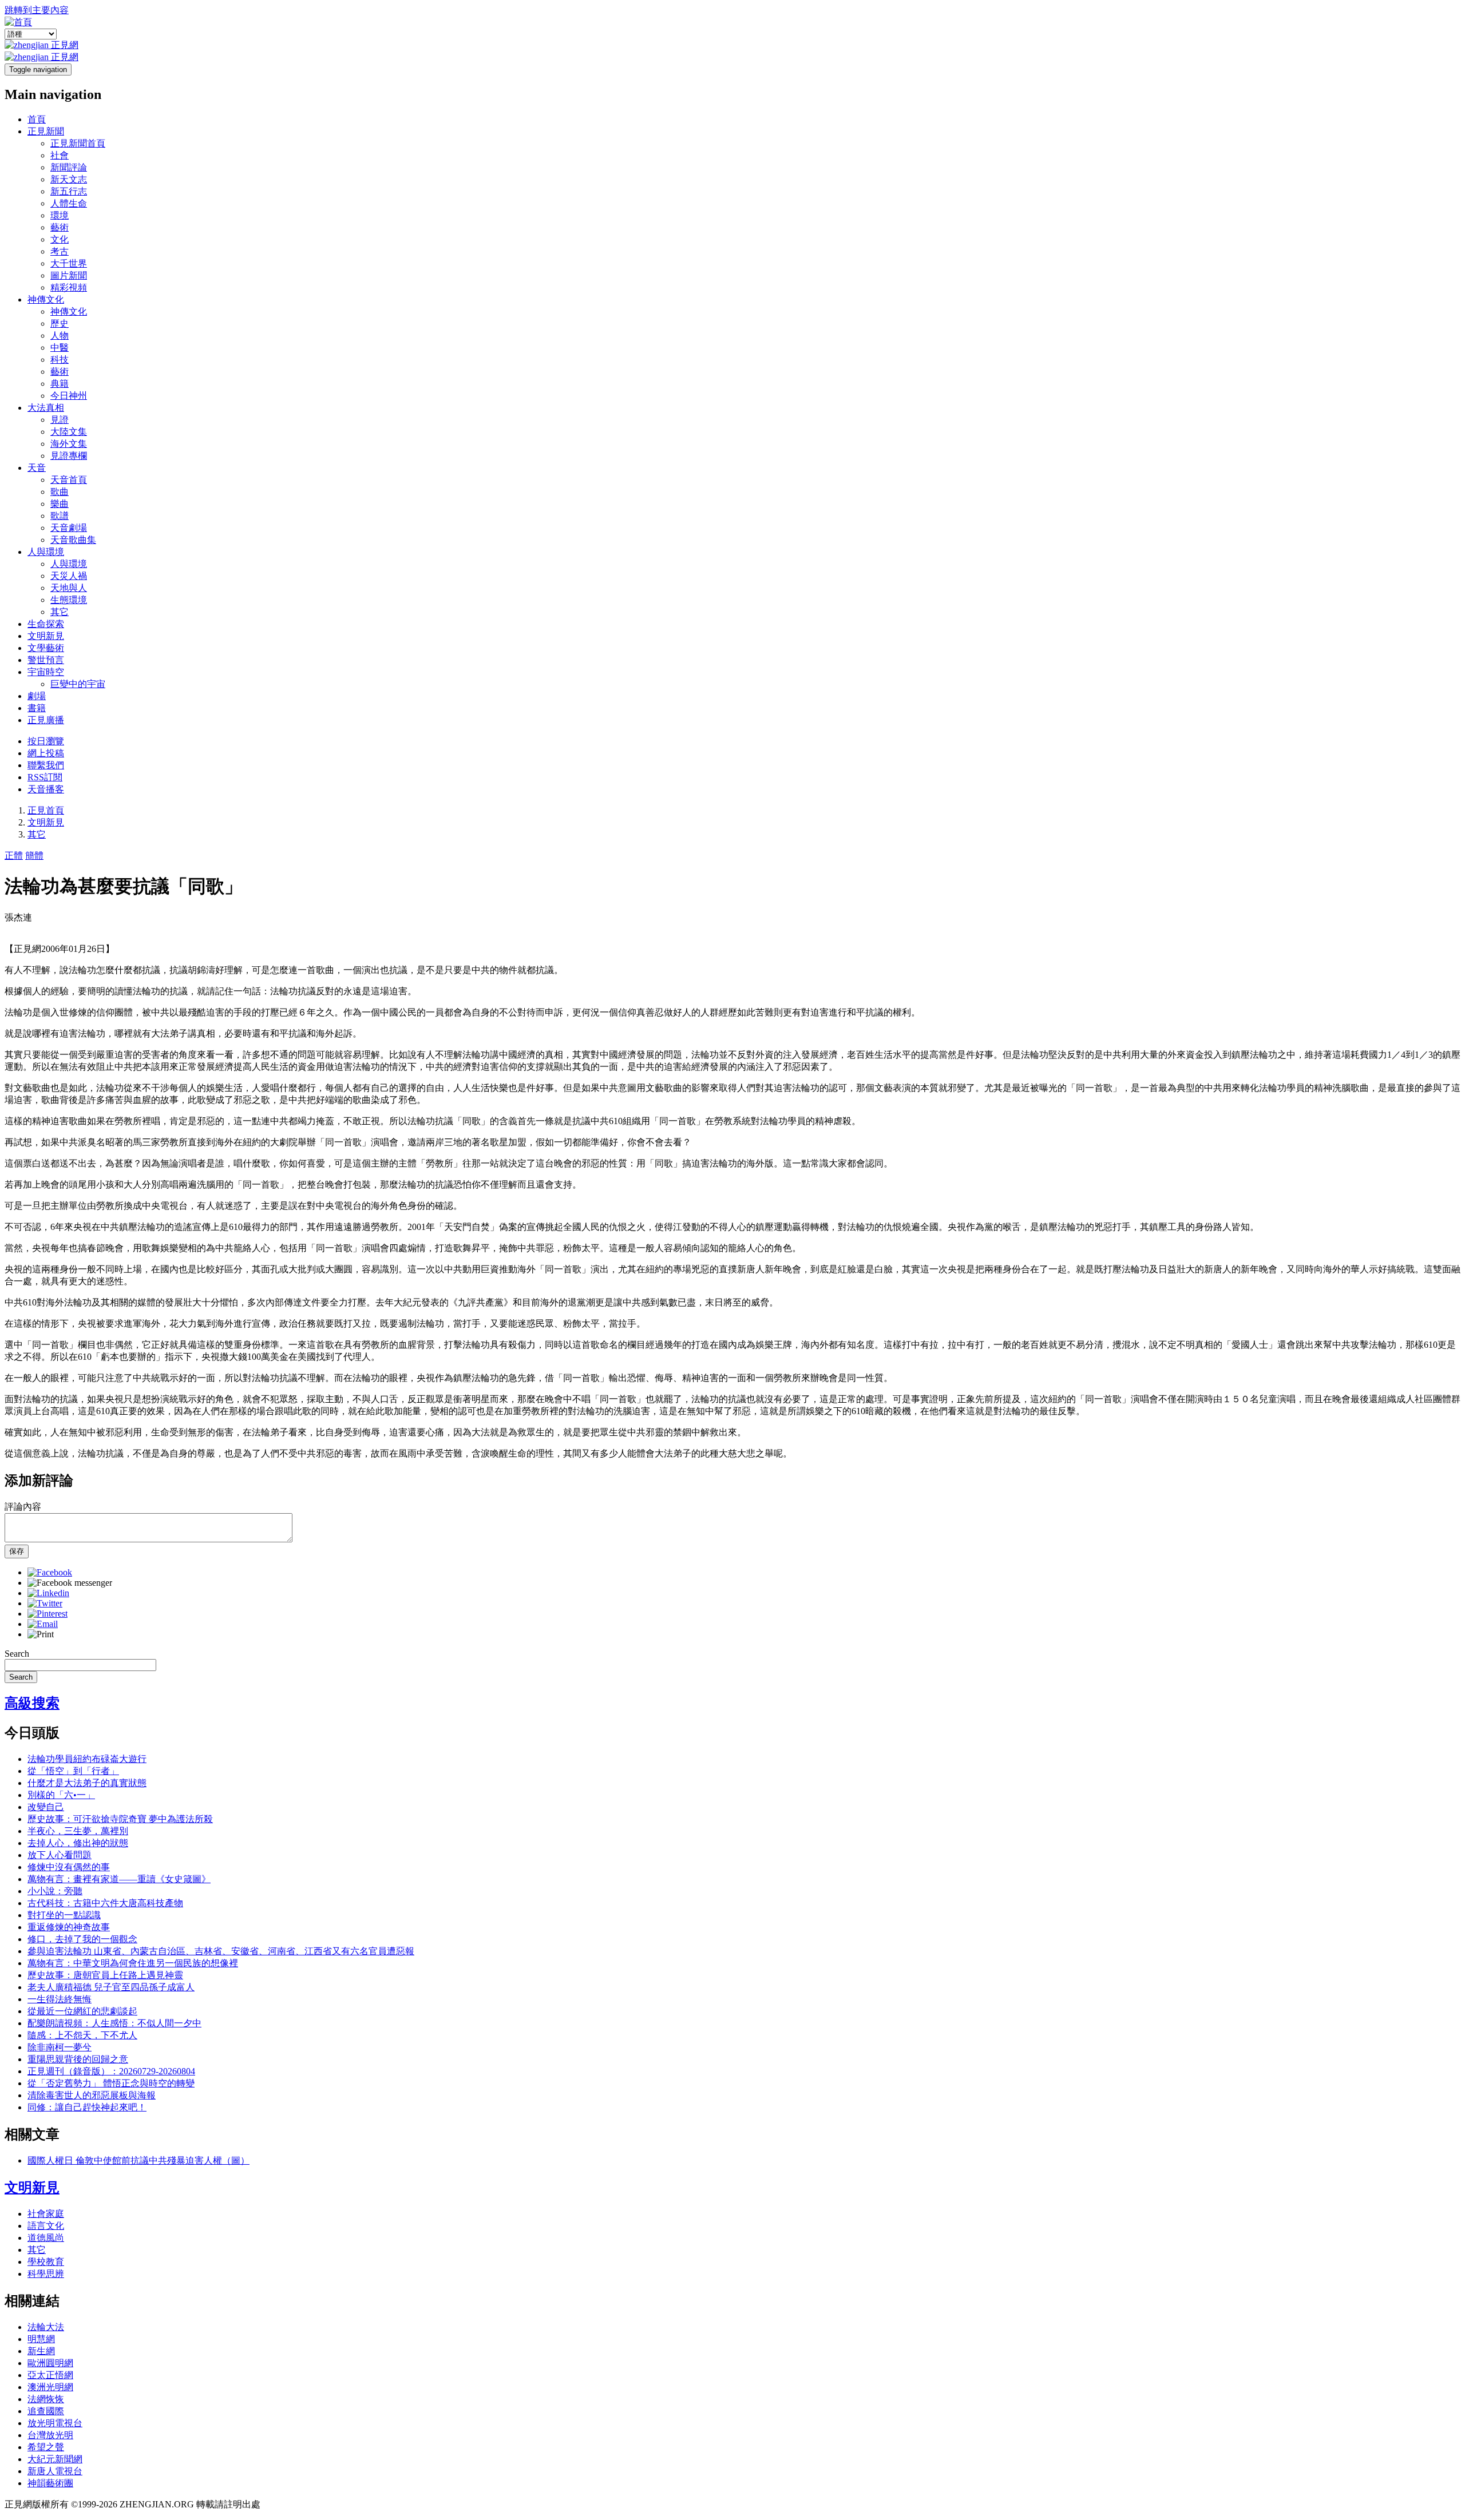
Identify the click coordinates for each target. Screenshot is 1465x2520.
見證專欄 (69, 456)
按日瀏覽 (46, 741)
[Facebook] (50, 1572)
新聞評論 (69, 167)
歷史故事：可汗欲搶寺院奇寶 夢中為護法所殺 (120, 1819)
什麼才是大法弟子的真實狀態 (87, 1783)
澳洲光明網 (50, 2387)
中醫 (60, 348)
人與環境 (46, 552)
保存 (17, 1551)
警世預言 (46, 660)
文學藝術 (46, 648)
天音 (37, 468)
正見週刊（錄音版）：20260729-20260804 (111, 2071)
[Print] (41, 1634)
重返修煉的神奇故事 (69, 1927)
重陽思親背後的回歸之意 (78, 2059)
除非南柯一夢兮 (60, 2047)
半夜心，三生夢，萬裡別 (78, 1831)
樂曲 (60, 504)
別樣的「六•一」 (61, 1795)
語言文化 (46, 2226)
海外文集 (69, 444)
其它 (60, 612)
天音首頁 (69, 480)
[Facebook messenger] (70, 1583)
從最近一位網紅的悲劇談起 (82, 2011)
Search (17, 1654)
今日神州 (69, 396)
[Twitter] (45, 1603)
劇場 (37, 696)
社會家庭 (46, 2214)
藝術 (60, 227)
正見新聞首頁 (78, 143)
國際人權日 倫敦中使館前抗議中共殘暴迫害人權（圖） (138, 2160)
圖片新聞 (69, 275)
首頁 (37, 119)
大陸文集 (69, 432)
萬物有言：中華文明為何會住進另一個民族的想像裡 (133, 1963)
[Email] (43, 1624)
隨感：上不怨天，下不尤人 (82, 2035)
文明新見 (46, 636)
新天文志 (69, 179)
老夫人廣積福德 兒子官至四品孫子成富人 (111, 1987)
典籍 (60, 384)
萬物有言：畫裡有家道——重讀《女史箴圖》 (119, 1879)
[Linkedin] (48, 1593)
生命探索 (46, 624)
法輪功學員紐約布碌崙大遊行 (87, 1759)
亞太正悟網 (50, 2375)
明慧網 (41, 2339)
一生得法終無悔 (60, 1999)
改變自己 (46, 1807)
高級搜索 (32, 1703)
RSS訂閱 (45, 777)
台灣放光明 (50, 2435)
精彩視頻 (69, 287)
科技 (60, 360)
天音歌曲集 (73, 540)
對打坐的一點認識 (64, 1915)
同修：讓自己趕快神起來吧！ (87, 2107)
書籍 (37, 708)
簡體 (34, 856)
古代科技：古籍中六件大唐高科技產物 (105, 1903)
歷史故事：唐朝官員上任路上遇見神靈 (105, 1975)
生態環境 (69, 600)
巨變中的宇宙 (78, 684)
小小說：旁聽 (55, 1891)
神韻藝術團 (50, 2483)
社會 (60, 155)
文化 (60, 239)
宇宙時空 (46, 672)
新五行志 (69, 191)
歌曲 (60, 492)
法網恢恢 (46, 2399)
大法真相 (46, 408)
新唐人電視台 (55, 2471)
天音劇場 (69, 528)
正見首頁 (46, 810)
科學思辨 (46, 2274)
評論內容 (23, 1507)
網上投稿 (46, 753)
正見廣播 (46, 720)
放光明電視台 (55, 2423)
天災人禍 (69, 576)
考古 (60, 251)
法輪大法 (46, 2327)
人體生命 (69, 203)
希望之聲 (46, 2447)
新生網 (41, 2351)
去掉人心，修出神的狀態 (78, 1843)
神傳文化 (46, 299)
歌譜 (60, 516)
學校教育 (46, 2262)
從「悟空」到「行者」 (73, 1771)
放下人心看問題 (60, 1855)
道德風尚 (46, 2238)
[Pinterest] (47, 1614)
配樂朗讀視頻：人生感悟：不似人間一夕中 (114, 2023)
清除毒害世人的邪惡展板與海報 (92, 2095)
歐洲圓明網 (50, 2363)
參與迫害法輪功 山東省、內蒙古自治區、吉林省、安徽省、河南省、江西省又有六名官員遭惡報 (221, 1951)
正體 (14, 856)
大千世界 (69, 263)
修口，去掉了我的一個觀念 (82, 1939)
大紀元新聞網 (55, 2459)
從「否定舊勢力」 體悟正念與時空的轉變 (111, 2083)
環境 (60, 215)
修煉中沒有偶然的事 (69, 1867)
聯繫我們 (46, 765)
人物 (60, 336)
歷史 (60, 324)
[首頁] (18, 22)
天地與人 (69, 588)
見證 (60, 420)
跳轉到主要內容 (37, 10)
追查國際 (46, 2411)
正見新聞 (46, 131)
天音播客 (46, 789)
